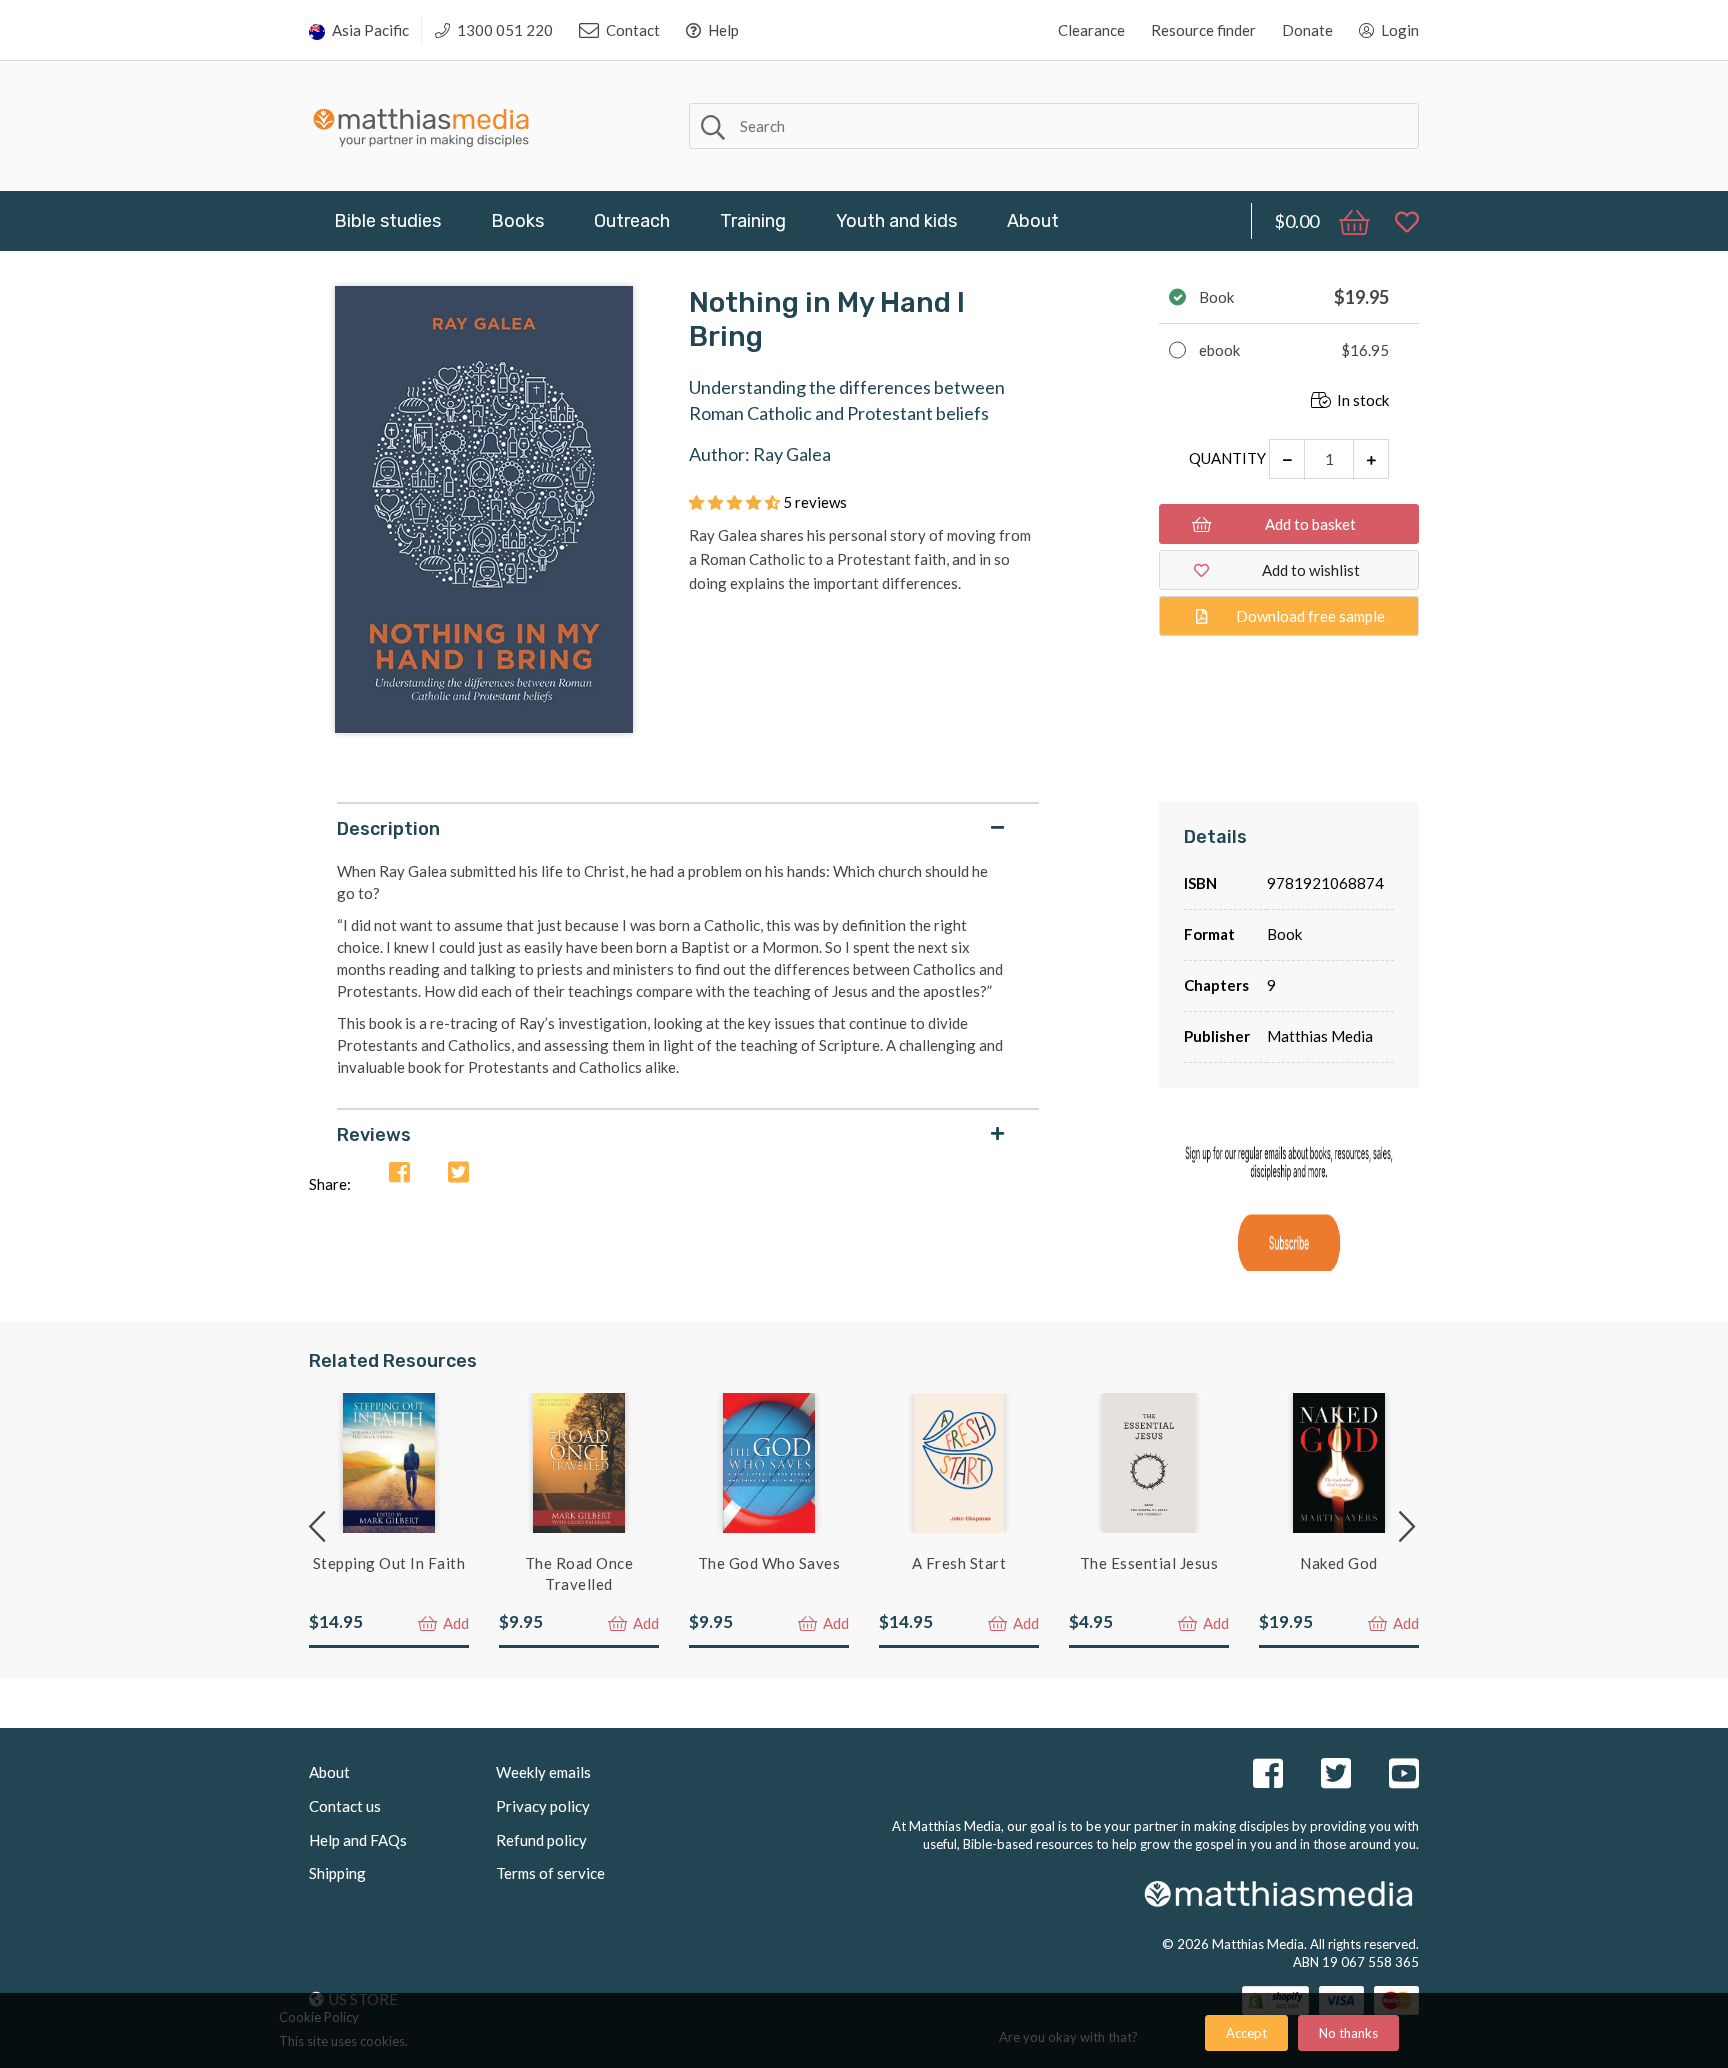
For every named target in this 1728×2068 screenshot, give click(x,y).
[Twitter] (458, 1173)
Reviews (374, 1135)
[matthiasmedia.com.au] (421, 122)
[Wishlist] (1397, 221)
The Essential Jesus (1149, 1563)
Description (388, 829)
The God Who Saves (769, 1563)
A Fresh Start (959, 1563)
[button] (736, 502)
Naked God (1339, 1563)
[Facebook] (399, 1173)
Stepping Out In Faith (389, 1563)
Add (454, 1623)
